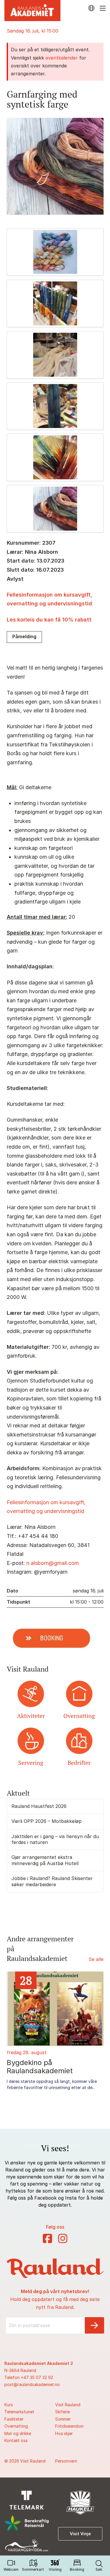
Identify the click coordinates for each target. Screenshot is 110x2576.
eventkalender (62, 58)
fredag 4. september (68, 2052)
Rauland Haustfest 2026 (39, 1806)
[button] (99, 2566)
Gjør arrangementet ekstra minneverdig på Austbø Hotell (45, 1860)
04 (65, 1980)
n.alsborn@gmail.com (53, 1563)
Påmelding (24, 636)
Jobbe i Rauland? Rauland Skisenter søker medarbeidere (52, 1881)
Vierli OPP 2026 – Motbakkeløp (46, 1821)
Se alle (96, 1959)
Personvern (66, 2461)
